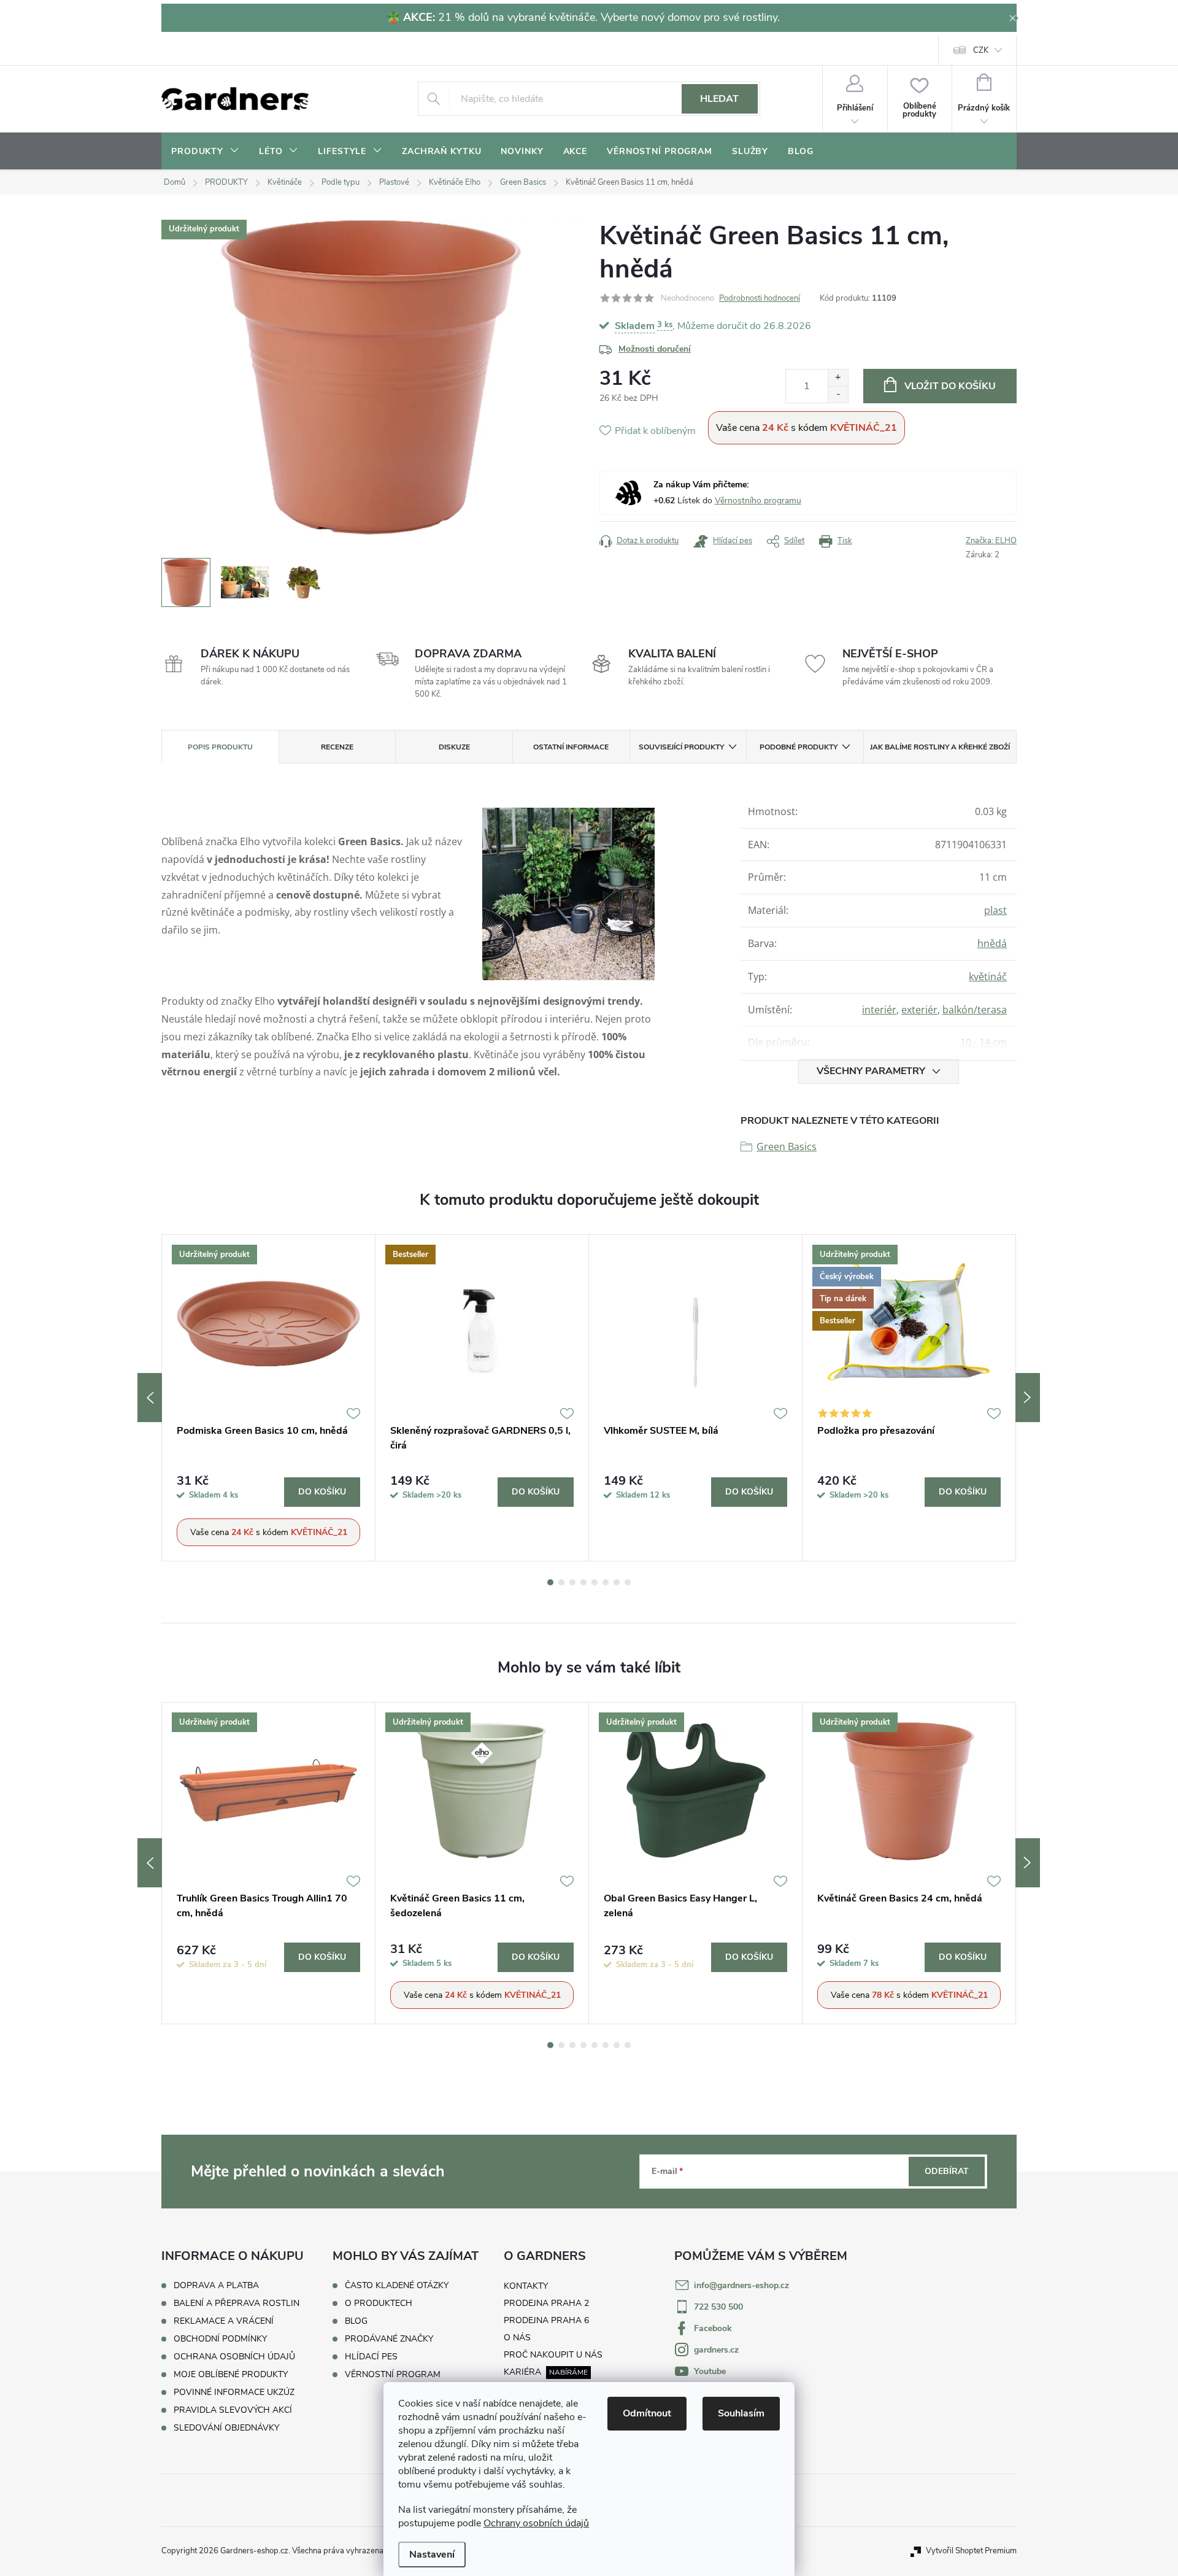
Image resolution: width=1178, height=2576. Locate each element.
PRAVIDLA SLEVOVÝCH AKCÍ (233, 2410)
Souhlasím (741, 2413)
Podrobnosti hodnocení (760, 298)
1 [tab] (550, 1582)
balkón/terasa (975, 1010)
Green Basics (787, 1147)
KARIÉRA (522, 2372)
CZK (981, 50)
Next (1028, 1398)
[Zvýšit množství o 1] (838, 378)
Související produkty (681, 747)
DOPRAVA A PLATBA (216, 2285)
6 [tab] (606, 1582)
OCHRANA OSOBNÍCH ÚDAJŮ (234, 2357)
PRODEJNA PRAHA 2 (546, 2303)
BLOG (356, 2321)
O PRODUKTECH (379, 2303)
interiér (879, 1010)
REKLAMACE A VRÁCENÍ (224, 2321)
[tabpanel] (269, 1398)
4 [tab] (583, 1582)
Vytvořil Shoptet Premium (971, 2551)
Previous (150, 1398)
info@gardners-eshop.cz (741, 2285)
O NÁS (517, 2338)
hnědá (992, 943)
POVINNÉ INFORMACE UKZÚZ (234, 2392)
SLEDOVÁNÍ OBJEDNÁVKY (226, 2428)
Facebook (713, 2328)
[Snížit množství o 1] (838, 394)
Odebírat (947, 2171)
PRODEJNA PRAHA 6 (546, 2320)
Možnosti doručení (655, 349)
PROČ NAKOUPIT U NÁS (553, 2355)
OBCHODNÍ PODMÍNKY (220, 2339)
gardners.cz (716, 2350)
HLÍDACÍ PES (371, 2357)
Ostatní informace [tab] (571, 747)
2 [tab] (561, 1582)
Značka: (991, 541)
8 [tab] (628, 1582)
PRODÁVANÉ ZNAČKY (389, 2339)
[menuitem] (205, 152)
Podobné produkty (799, 747)
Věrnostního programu (758, 501)
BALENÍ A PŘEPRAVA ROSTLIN (237, 2303)
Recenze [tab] (337, 747)
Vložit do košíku (950, 386)
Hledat (719, 99)
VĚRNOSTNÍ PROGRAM (393, 2375)
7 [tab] (617, 1582)
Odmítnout (647, 2413)
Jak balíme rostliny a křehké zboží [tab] (940, 747)
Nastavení (432, 2555)
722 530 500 (718, 2307)
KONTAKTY (526, 2286)
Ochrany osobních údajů (536, 2523)
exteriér (919, 1010)
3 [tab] (572, 1582)
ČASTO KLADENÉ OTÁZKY (397, 2286)
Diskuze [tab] (454, 747)
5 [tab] (595, 1582)
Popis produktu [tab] (220, 747)
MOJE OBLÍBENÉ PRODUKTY (231, 2374)
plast (995, 910)
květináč (988, 977)
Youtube (710, 2371)
